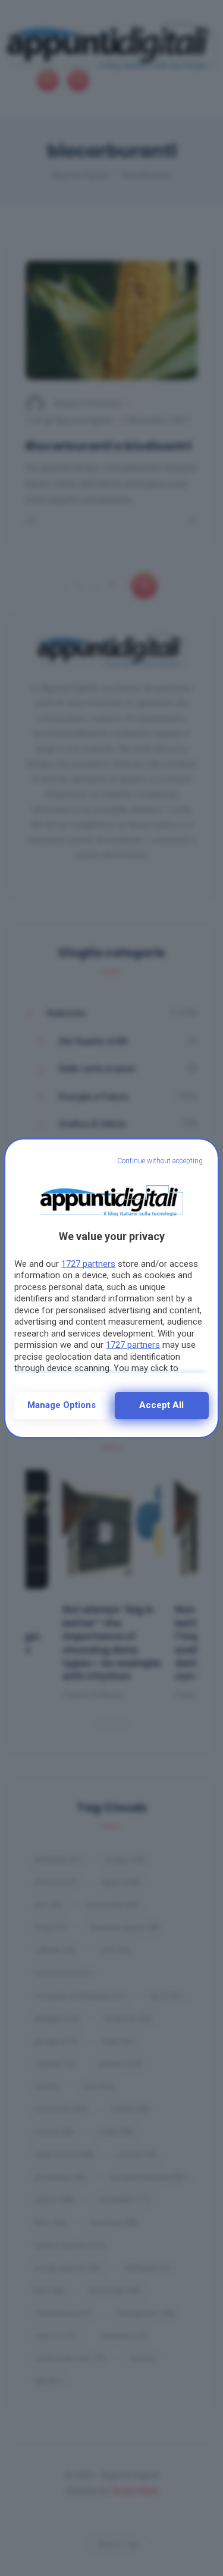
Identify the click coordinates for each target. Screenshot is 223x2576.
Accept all (161, 1405)
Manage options (62, 1405)
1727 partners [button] (88, 1264)
